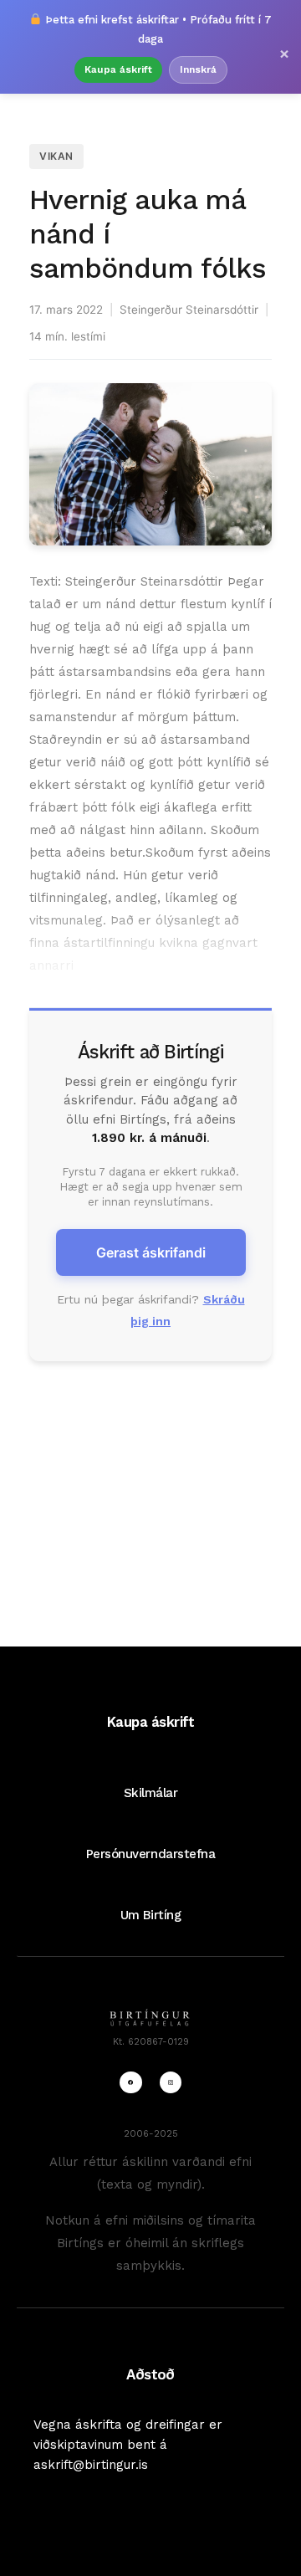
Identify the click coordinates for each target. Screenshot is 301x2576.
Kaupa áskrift (118, 69)
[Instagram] (171, 2082)
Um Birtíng (150, 1915)
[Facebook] (130, 2082)
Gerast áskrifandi (151, 1252)
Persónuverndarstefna (151, 1854)
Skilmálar (151, 1793)
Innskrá (198, 69)
